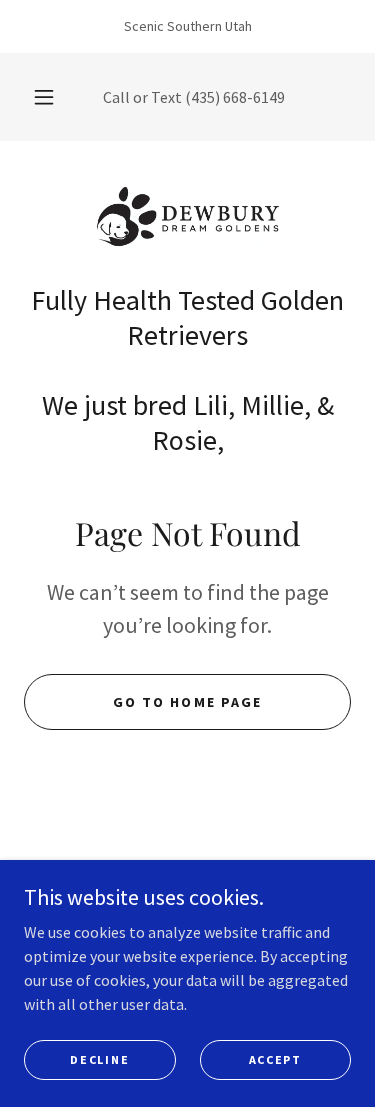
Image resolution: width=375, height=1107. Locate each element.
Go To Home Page (187, 702)
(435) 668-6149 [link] (235, 97)
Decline (99, 1059)
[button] (44, 97)
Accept (275, 1059)
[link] (188, 220)
